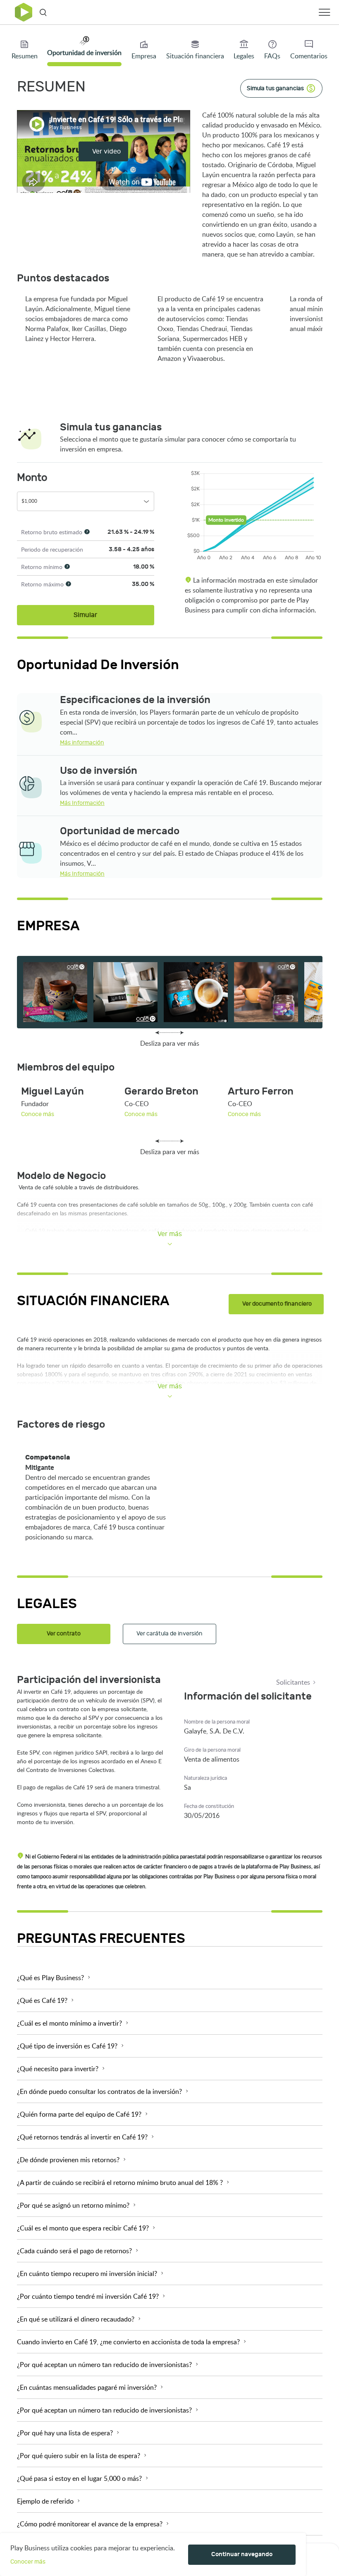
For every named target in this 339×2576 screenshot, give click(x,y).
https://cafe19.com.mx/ (49, 939)
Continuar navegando (242, 2554)
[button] (170, 1978)
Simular (85, 615)
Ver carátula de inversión (169, 1634)
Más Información (82, 803)
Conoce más (38, 1114)
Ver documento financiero (277, 1304)
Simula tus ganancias (275, 88)
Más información (82, 743)
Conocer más (28, 2562)
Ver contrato (64, 1634)
